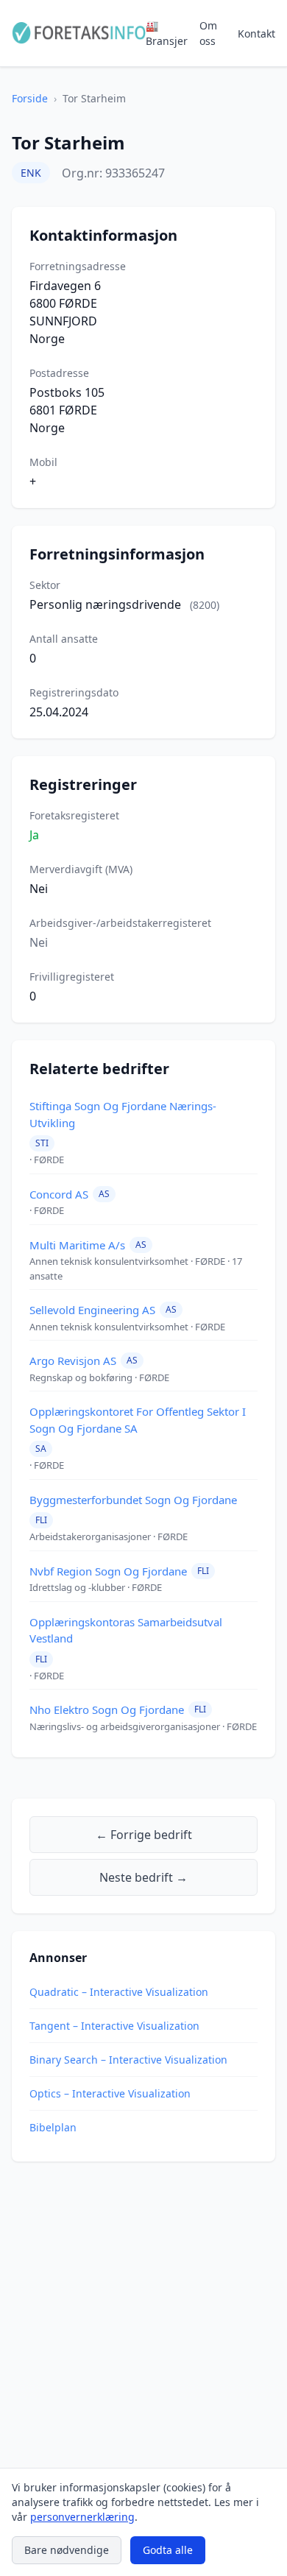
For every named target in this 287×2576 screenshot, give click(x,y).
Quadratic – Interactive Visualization (119, 1992)
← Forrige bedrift (144, 1835)
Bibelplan (53, 2127)
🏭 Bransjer (167, 33)
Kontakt (256, 33)
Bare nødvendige (67, 2550)
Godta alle (168, 2550)
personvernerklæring (82, 2517)
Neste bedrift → (143, 1877)
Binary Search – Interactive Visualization (128, 2060)
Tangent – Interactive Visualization (114, 2026)
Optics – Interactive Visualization (110, 2093)
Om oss (208, 33)
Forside (30, 98)
